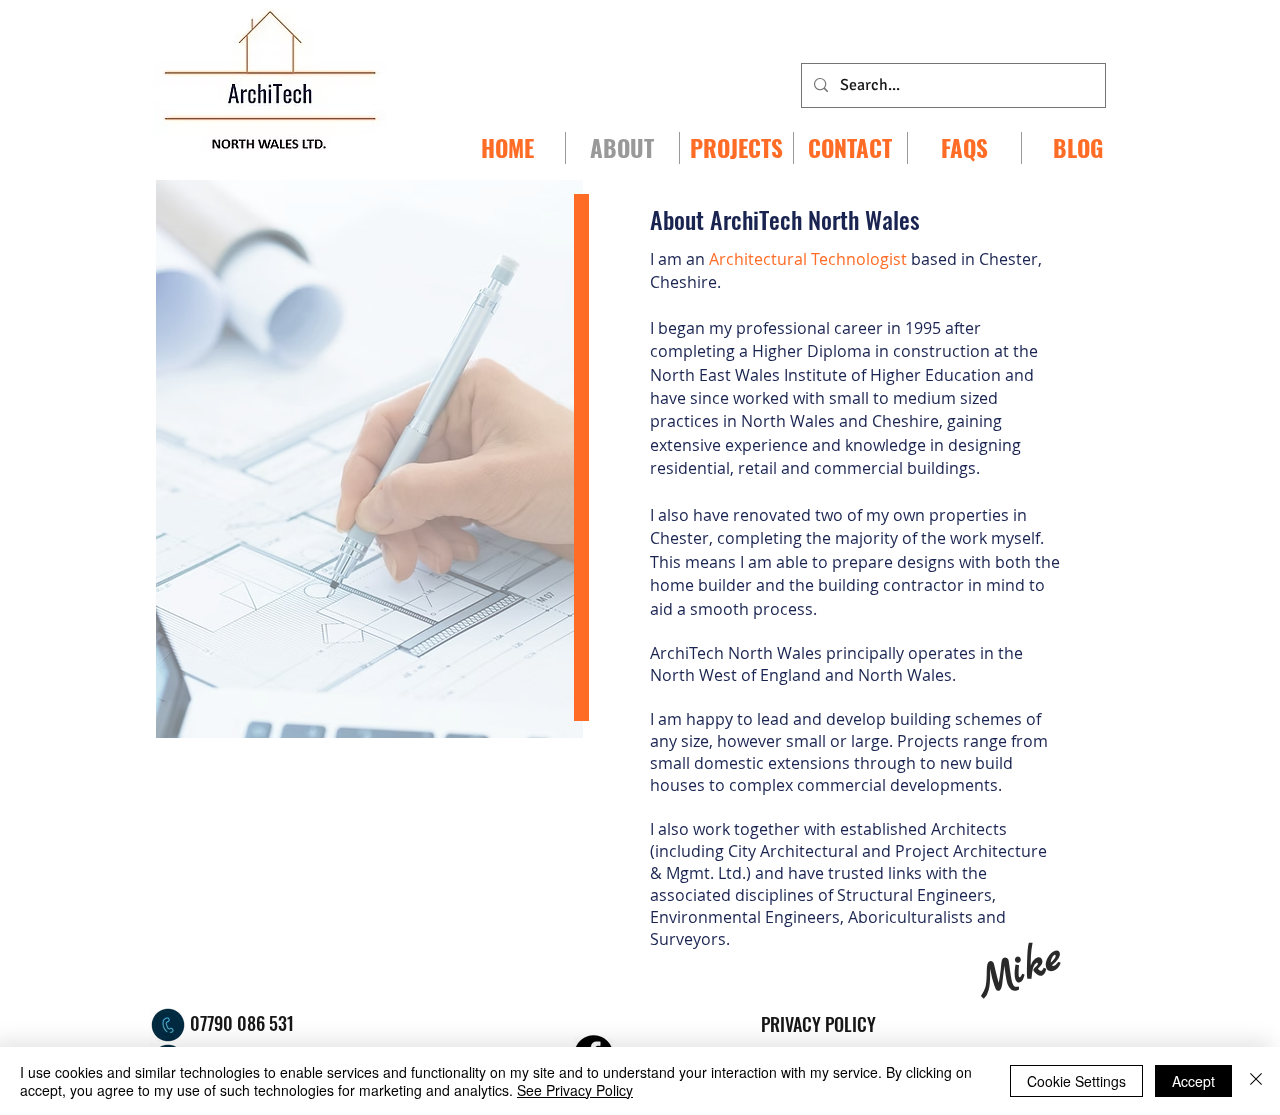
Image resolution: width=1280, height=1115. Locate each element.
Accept (1193, 1081)
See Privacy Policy (575, 1090)
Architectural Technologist (810, 259)
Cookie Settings (1076, 1081)
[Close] (1256, 1081)
